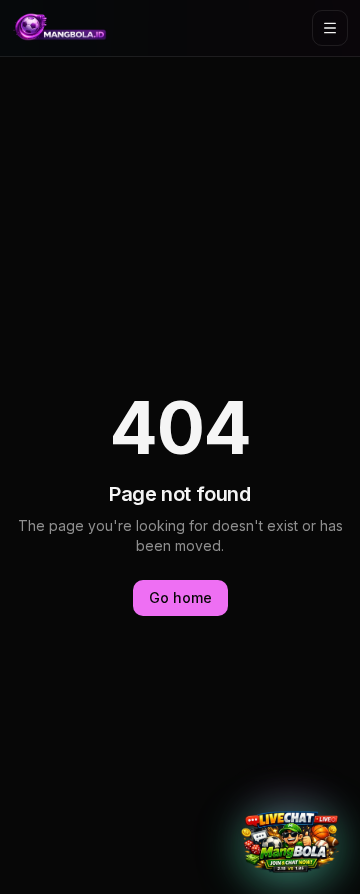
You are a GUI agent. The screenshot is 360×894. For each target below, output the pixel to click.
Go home (180, 597)
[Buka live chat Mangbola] (290, 842)
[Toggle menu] (330, 28)
